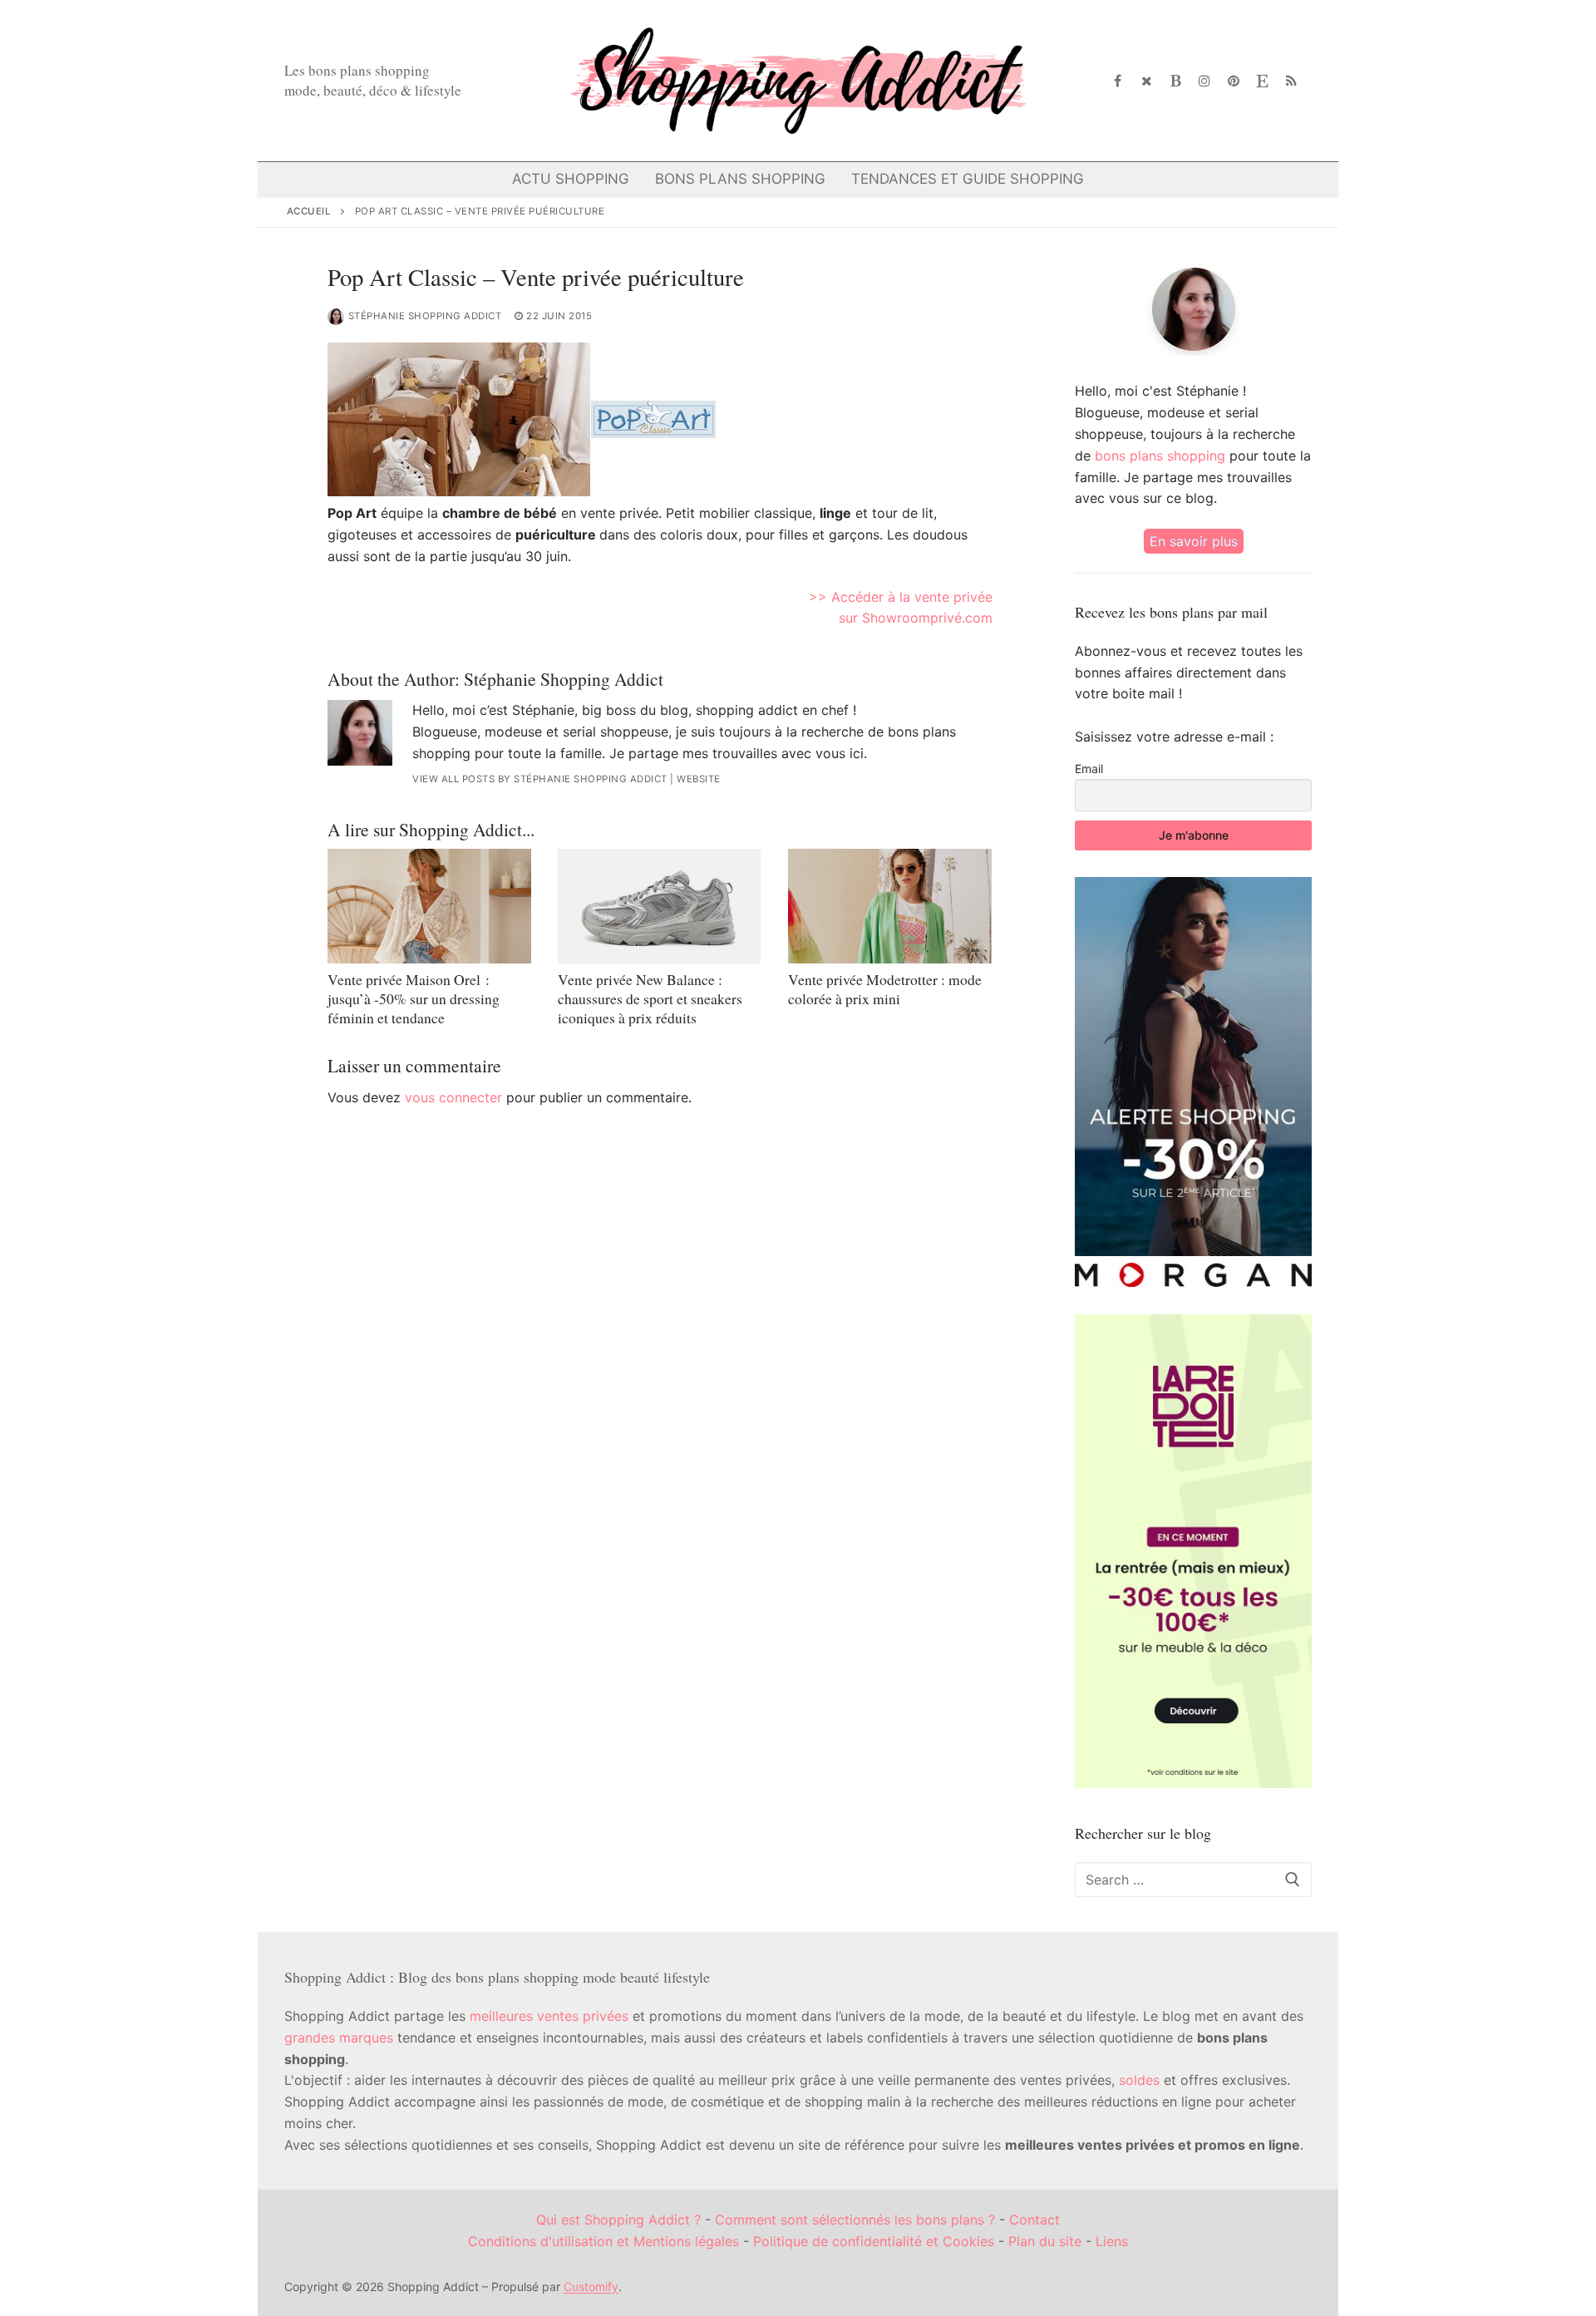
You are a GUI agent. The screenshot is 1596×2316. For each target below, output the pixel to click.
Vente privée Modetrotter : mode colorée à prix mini (885, 989)
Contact (1034, 2220)
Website (699, 779)
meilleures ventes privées (549, 2016)
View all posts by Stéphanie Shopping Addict (540, 779)
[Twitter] (1147, 81)
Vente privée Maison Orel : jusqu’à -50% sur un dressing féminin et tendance (414, 998)
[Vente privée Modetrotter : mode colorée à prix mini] (890, 906)
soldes (1139, 2080)
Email (1089, 769)
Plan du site (1045, 2241)
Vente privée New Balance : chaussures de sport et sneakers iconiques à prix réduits (650, 998)
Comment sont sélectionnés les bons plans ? (855, 2220)
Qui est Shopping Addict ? (618, 2220)
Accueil (309, 211)
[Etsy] (1262, 81)
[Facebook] (1118, 81)
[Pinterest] (1234, 81)
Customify (591, 2286)
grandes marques (339, 2038)
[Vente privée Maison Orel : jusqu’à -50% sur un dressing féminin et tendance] (429, 906)
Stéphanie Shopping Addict (425, 316)
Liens (1112, 2241)
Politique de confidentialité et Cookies (874, 2241)
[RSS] (1291, 81)
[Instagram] (1205, 81)
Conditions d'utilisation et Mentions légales (603, 2241)
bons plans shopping (1160, 456)
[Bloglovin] (1176, 81)
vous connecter (453, 1097)
